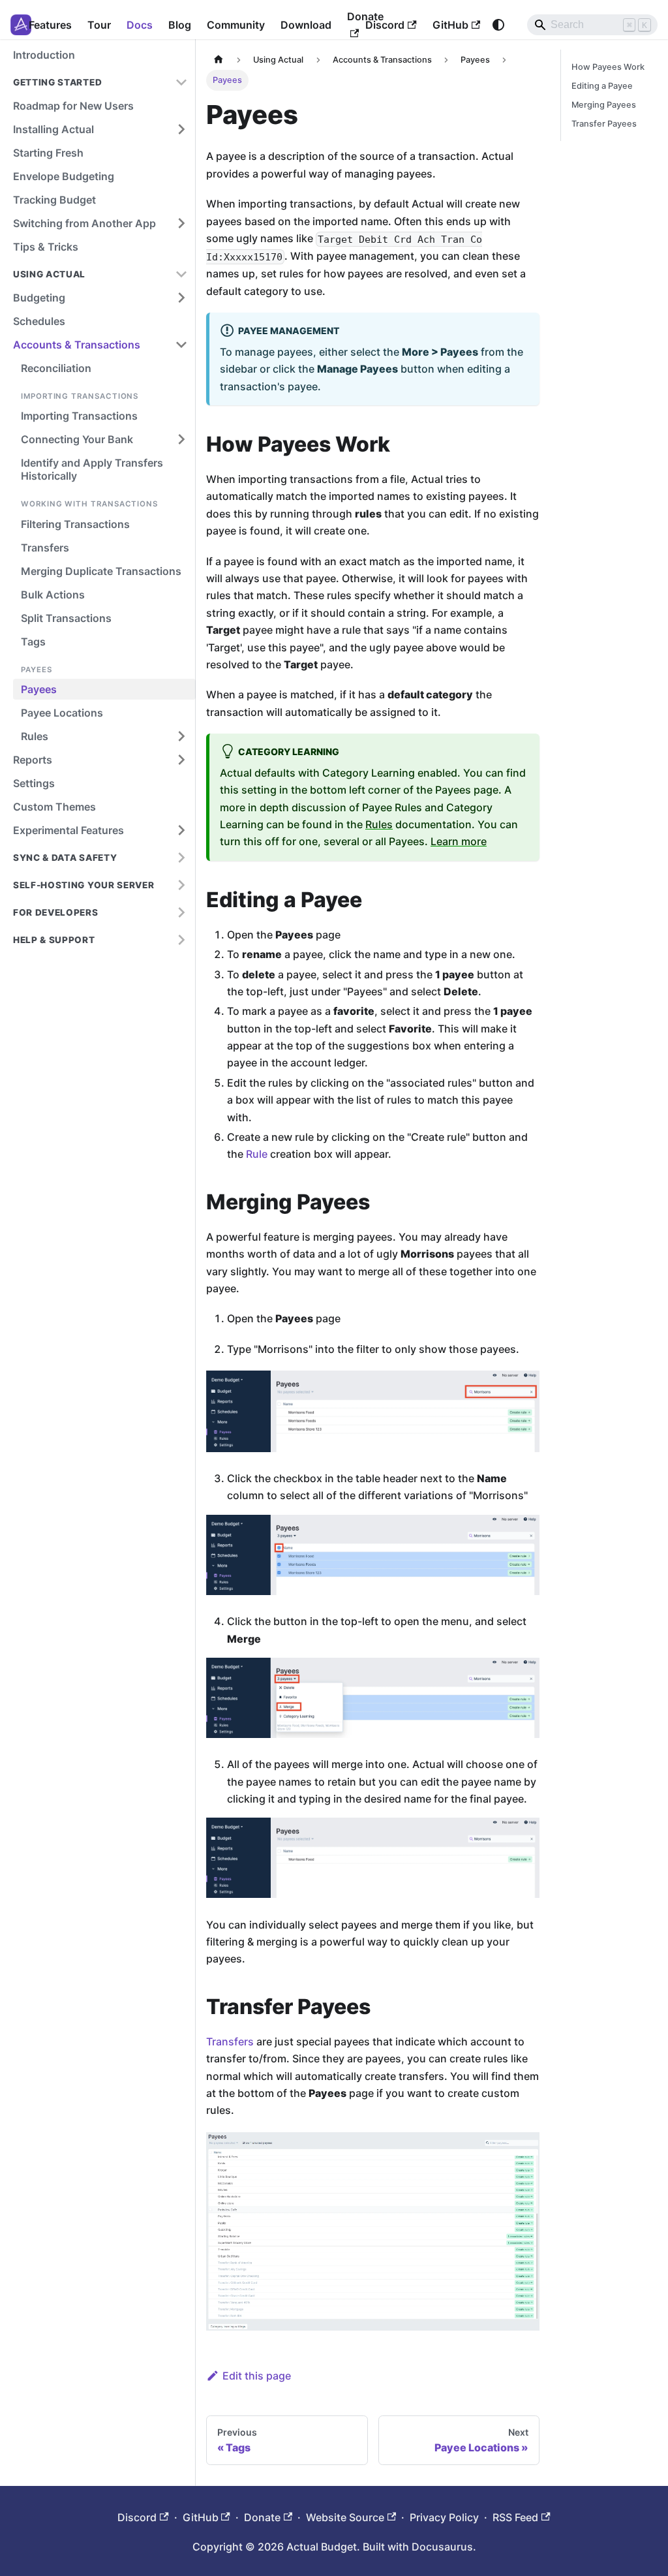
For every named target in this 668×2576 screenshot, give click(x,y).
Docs (140, 25)
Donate (262, 2517)
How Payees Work (608, 67)
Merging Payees (604, 105)
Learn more (459, 841)
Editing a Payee (602, 86)
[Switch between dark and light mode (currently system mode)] (498, 25)
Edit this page (257, 2376)
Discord (385, 25)
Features (50, 25)
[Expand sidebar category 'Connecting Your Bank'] (181, 439)
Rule (257, 1154)
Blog (180, 25)
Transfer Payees (604, 124)
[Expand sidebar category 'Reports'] (181, 760)
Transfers (230, 2041)
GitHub (450, 25)
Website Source (345, 2517)
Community (236, 25)
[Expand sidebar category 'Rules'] (181, 736)
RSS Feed (515, 2517)
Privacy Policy (444, 2517)
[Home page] (219, 60)
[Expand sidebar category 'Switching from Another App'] (181, 223)
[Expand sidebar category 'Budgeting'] (181, 298)
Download (306, 25)
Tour (99, 25)
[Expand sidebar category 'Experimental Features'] (181, 830)
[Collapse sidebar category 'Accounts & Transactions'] (181, 345)
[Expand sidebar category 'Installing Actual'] (181, 129)
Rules (379, 824)
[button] (100, 82)
